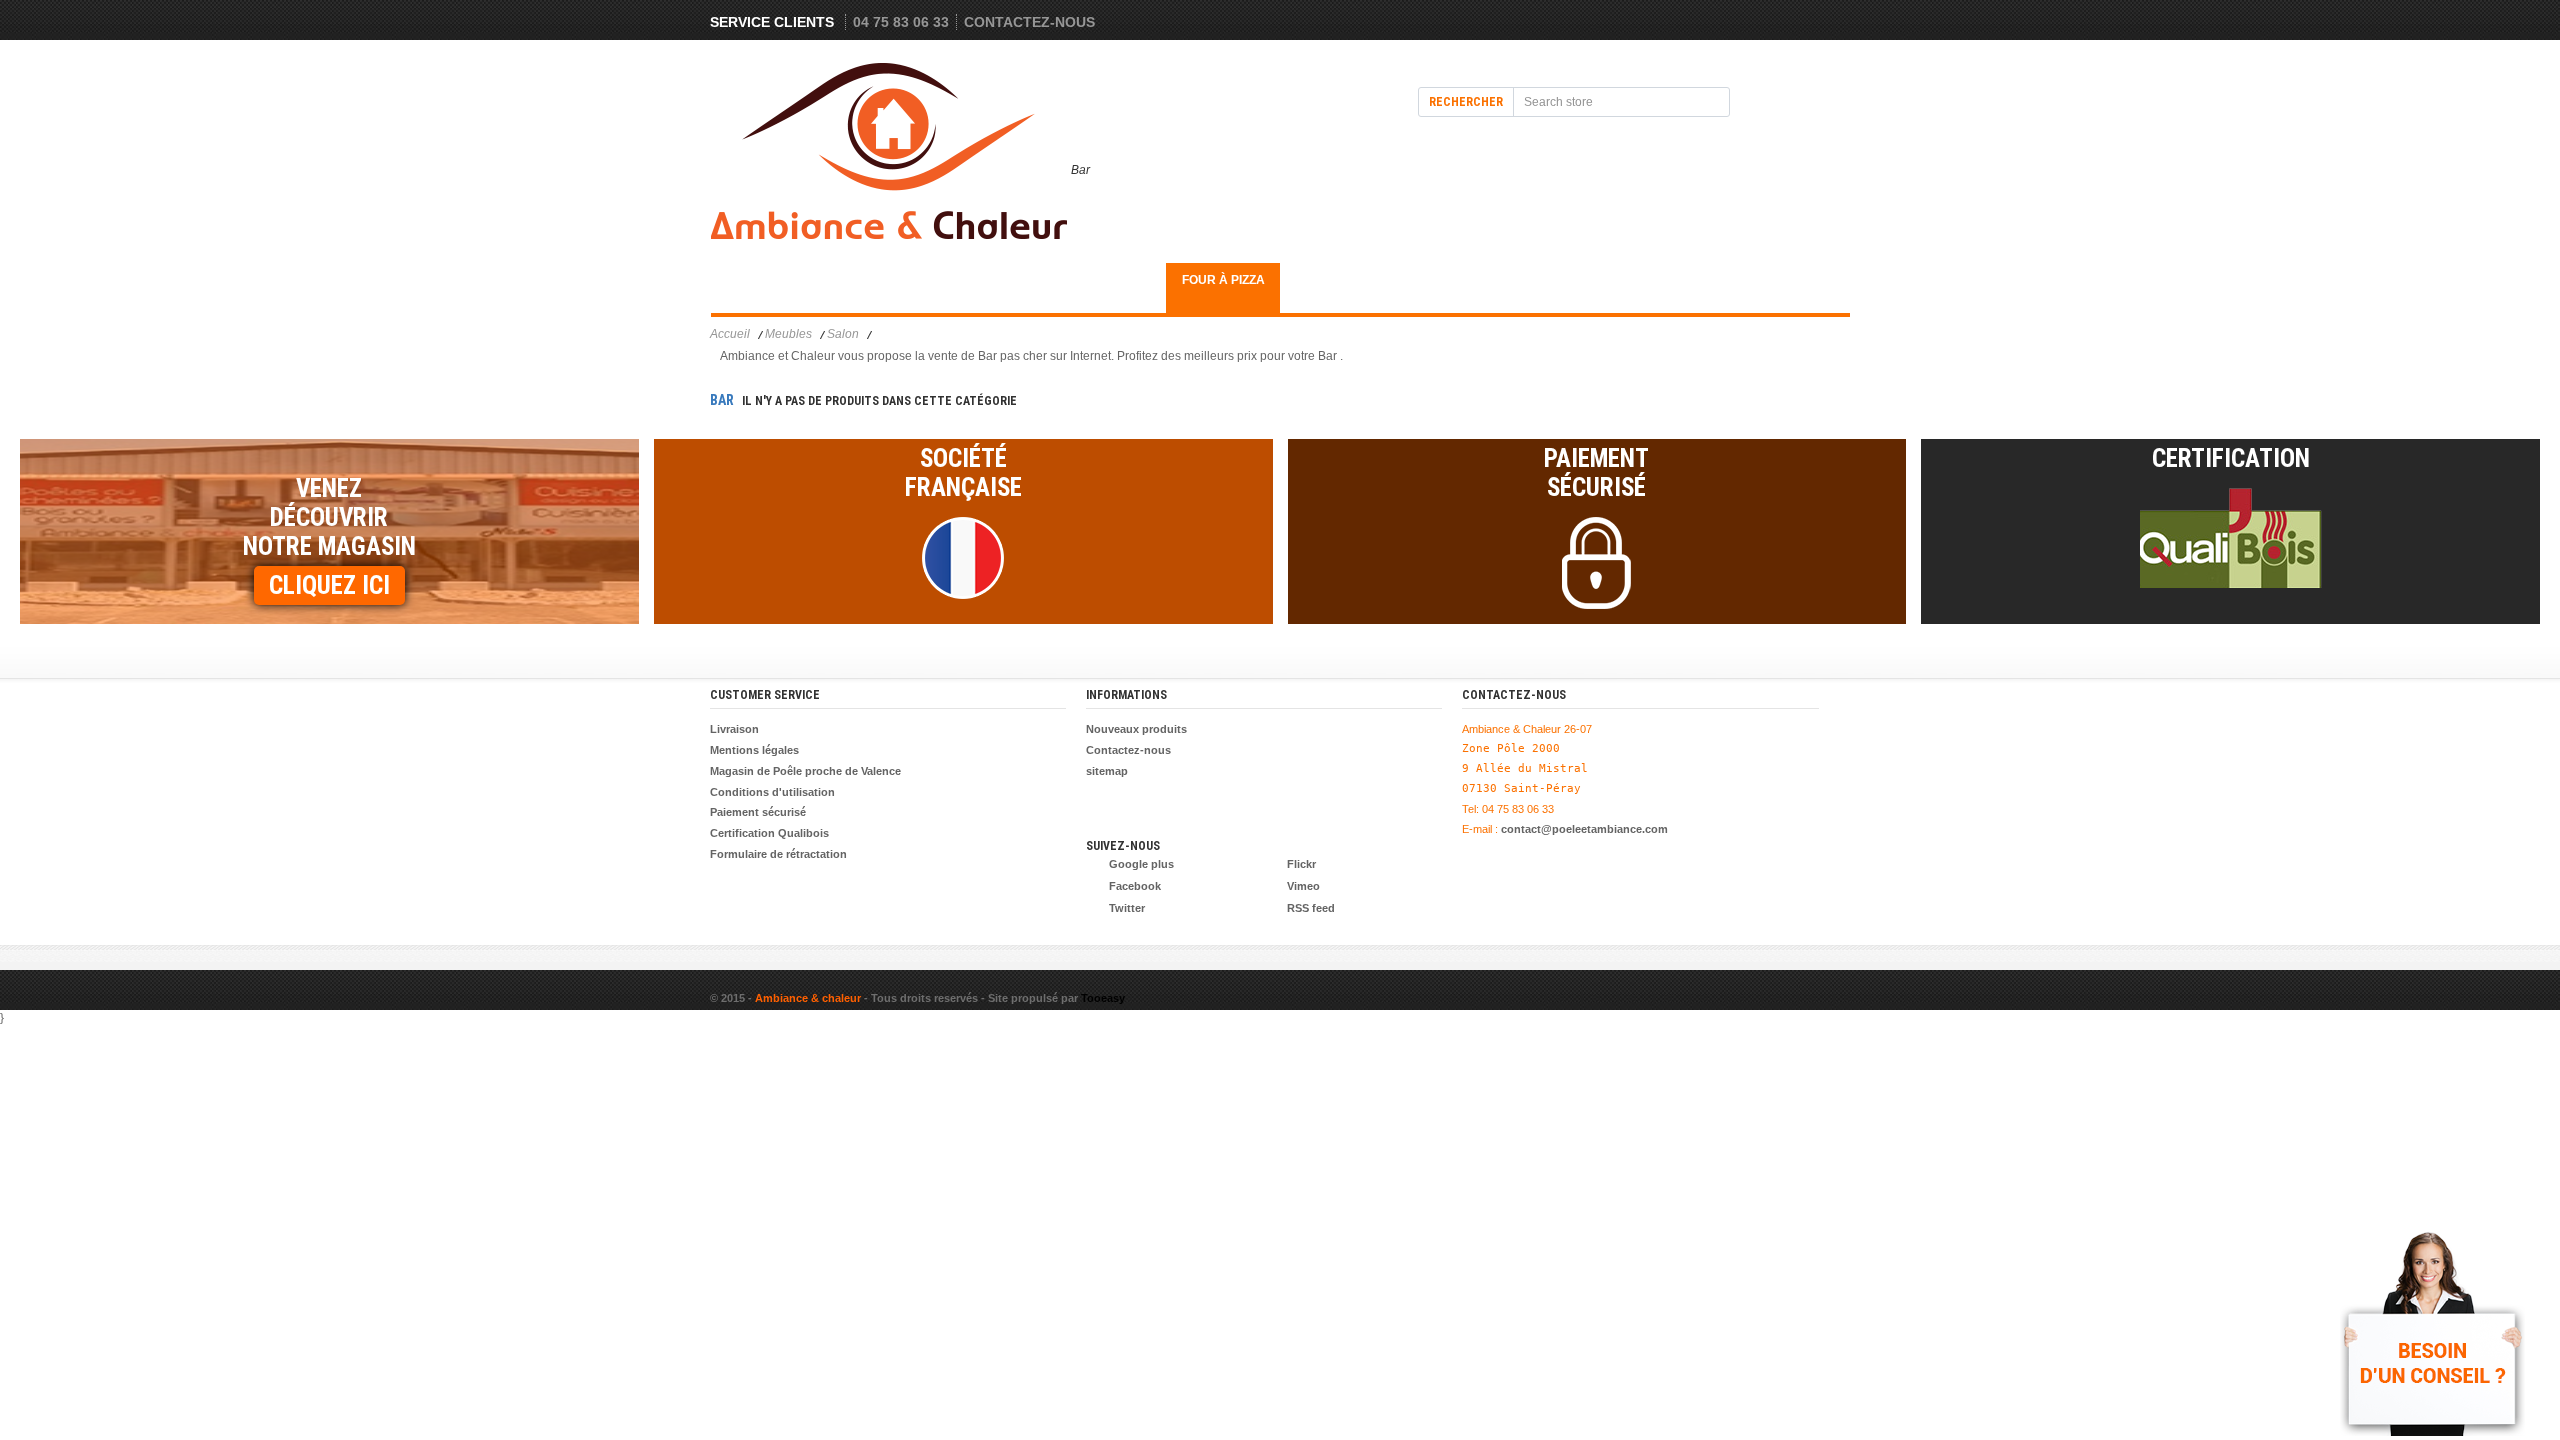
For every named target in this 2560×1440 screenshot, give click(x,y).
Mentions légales (754, 750)
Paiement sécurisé (758, 812)
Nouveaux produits (1136, 729)
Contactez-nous (1029, 22)
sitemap (1107, 771)
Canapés (881, 280)
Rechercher (1466, 102)
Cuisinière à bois (1109, 287)
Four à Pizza (1223, 280)
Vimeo (1303, 886)
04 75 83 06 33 (901, 22)
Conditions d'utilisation (772, 792)
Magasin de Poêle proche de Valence (805, 771)
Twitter (1127, 908)
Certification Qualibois (769, 833)
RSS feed (1311, 908)
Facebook (1135, 886)
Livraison (734, 729)
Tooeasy (1103, 998)
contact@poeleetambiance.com (1584, 829)
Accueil (730, 334)
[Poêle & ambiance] (890, 156)
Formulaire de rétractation (778, 854)
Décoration (995, 280)
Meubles (767, 280)
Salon (843, 334)
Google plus (1141, 864)
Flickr (1301, 864)
